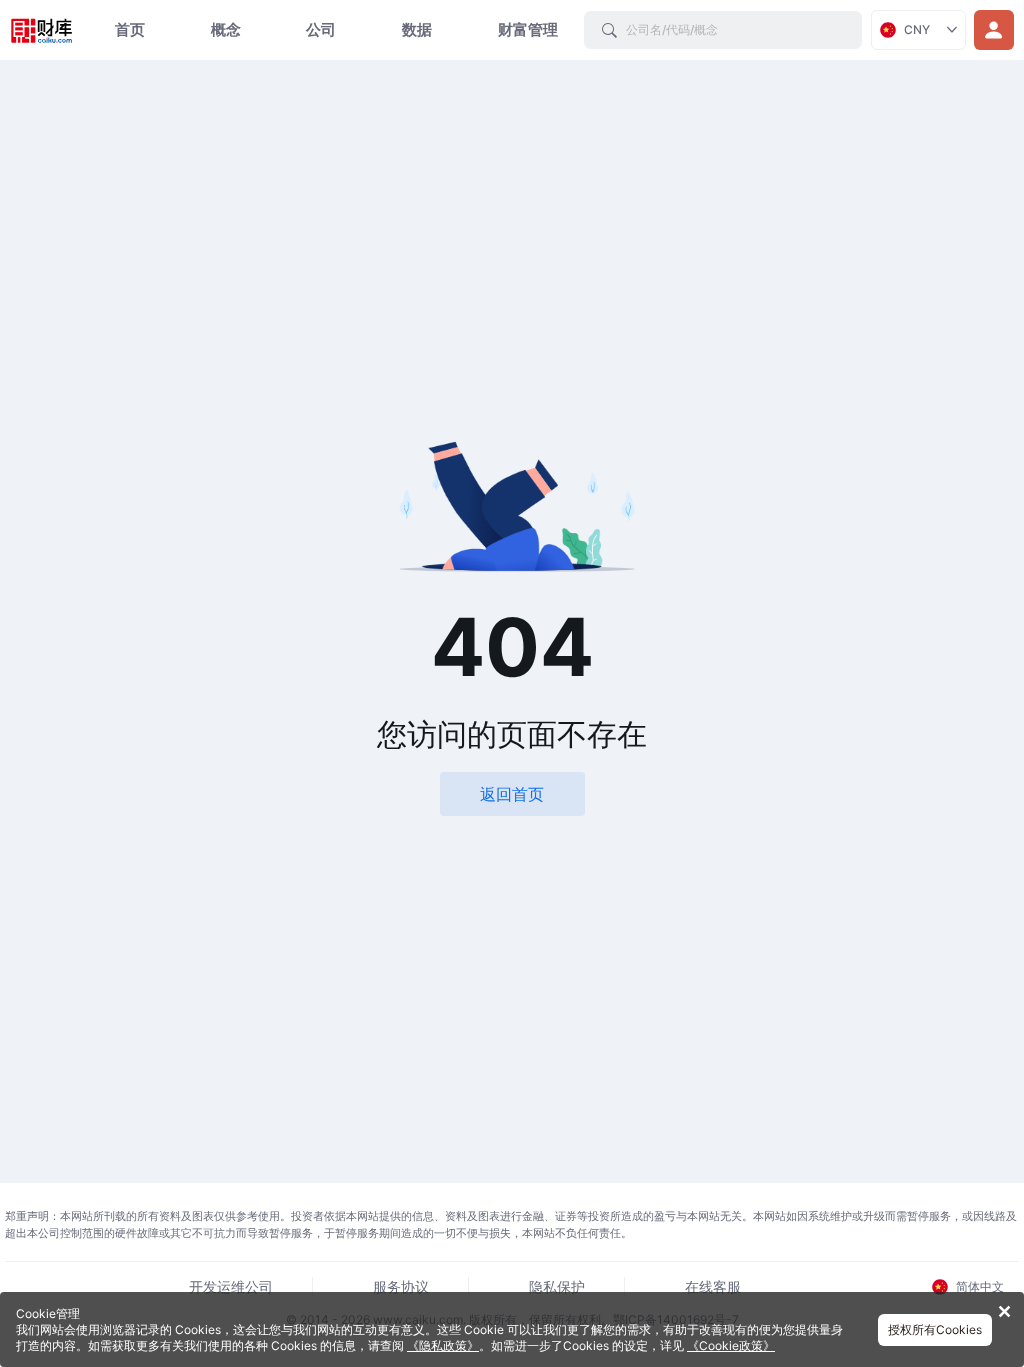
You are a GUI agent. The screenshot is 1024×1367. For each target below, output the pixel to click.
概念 (226, 29)
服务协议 (401, 1286)
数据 (417, 29)
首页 (130, 29)
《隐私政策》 (443, 1345)
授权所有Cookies (935, 1329)
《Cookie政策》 (731, 1345)
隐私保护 (557, 1286)
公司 (321, 29)
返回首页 (512, 794)
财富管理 (528, 29)
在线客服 (713, 1286)
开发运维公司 (231, 1286)
